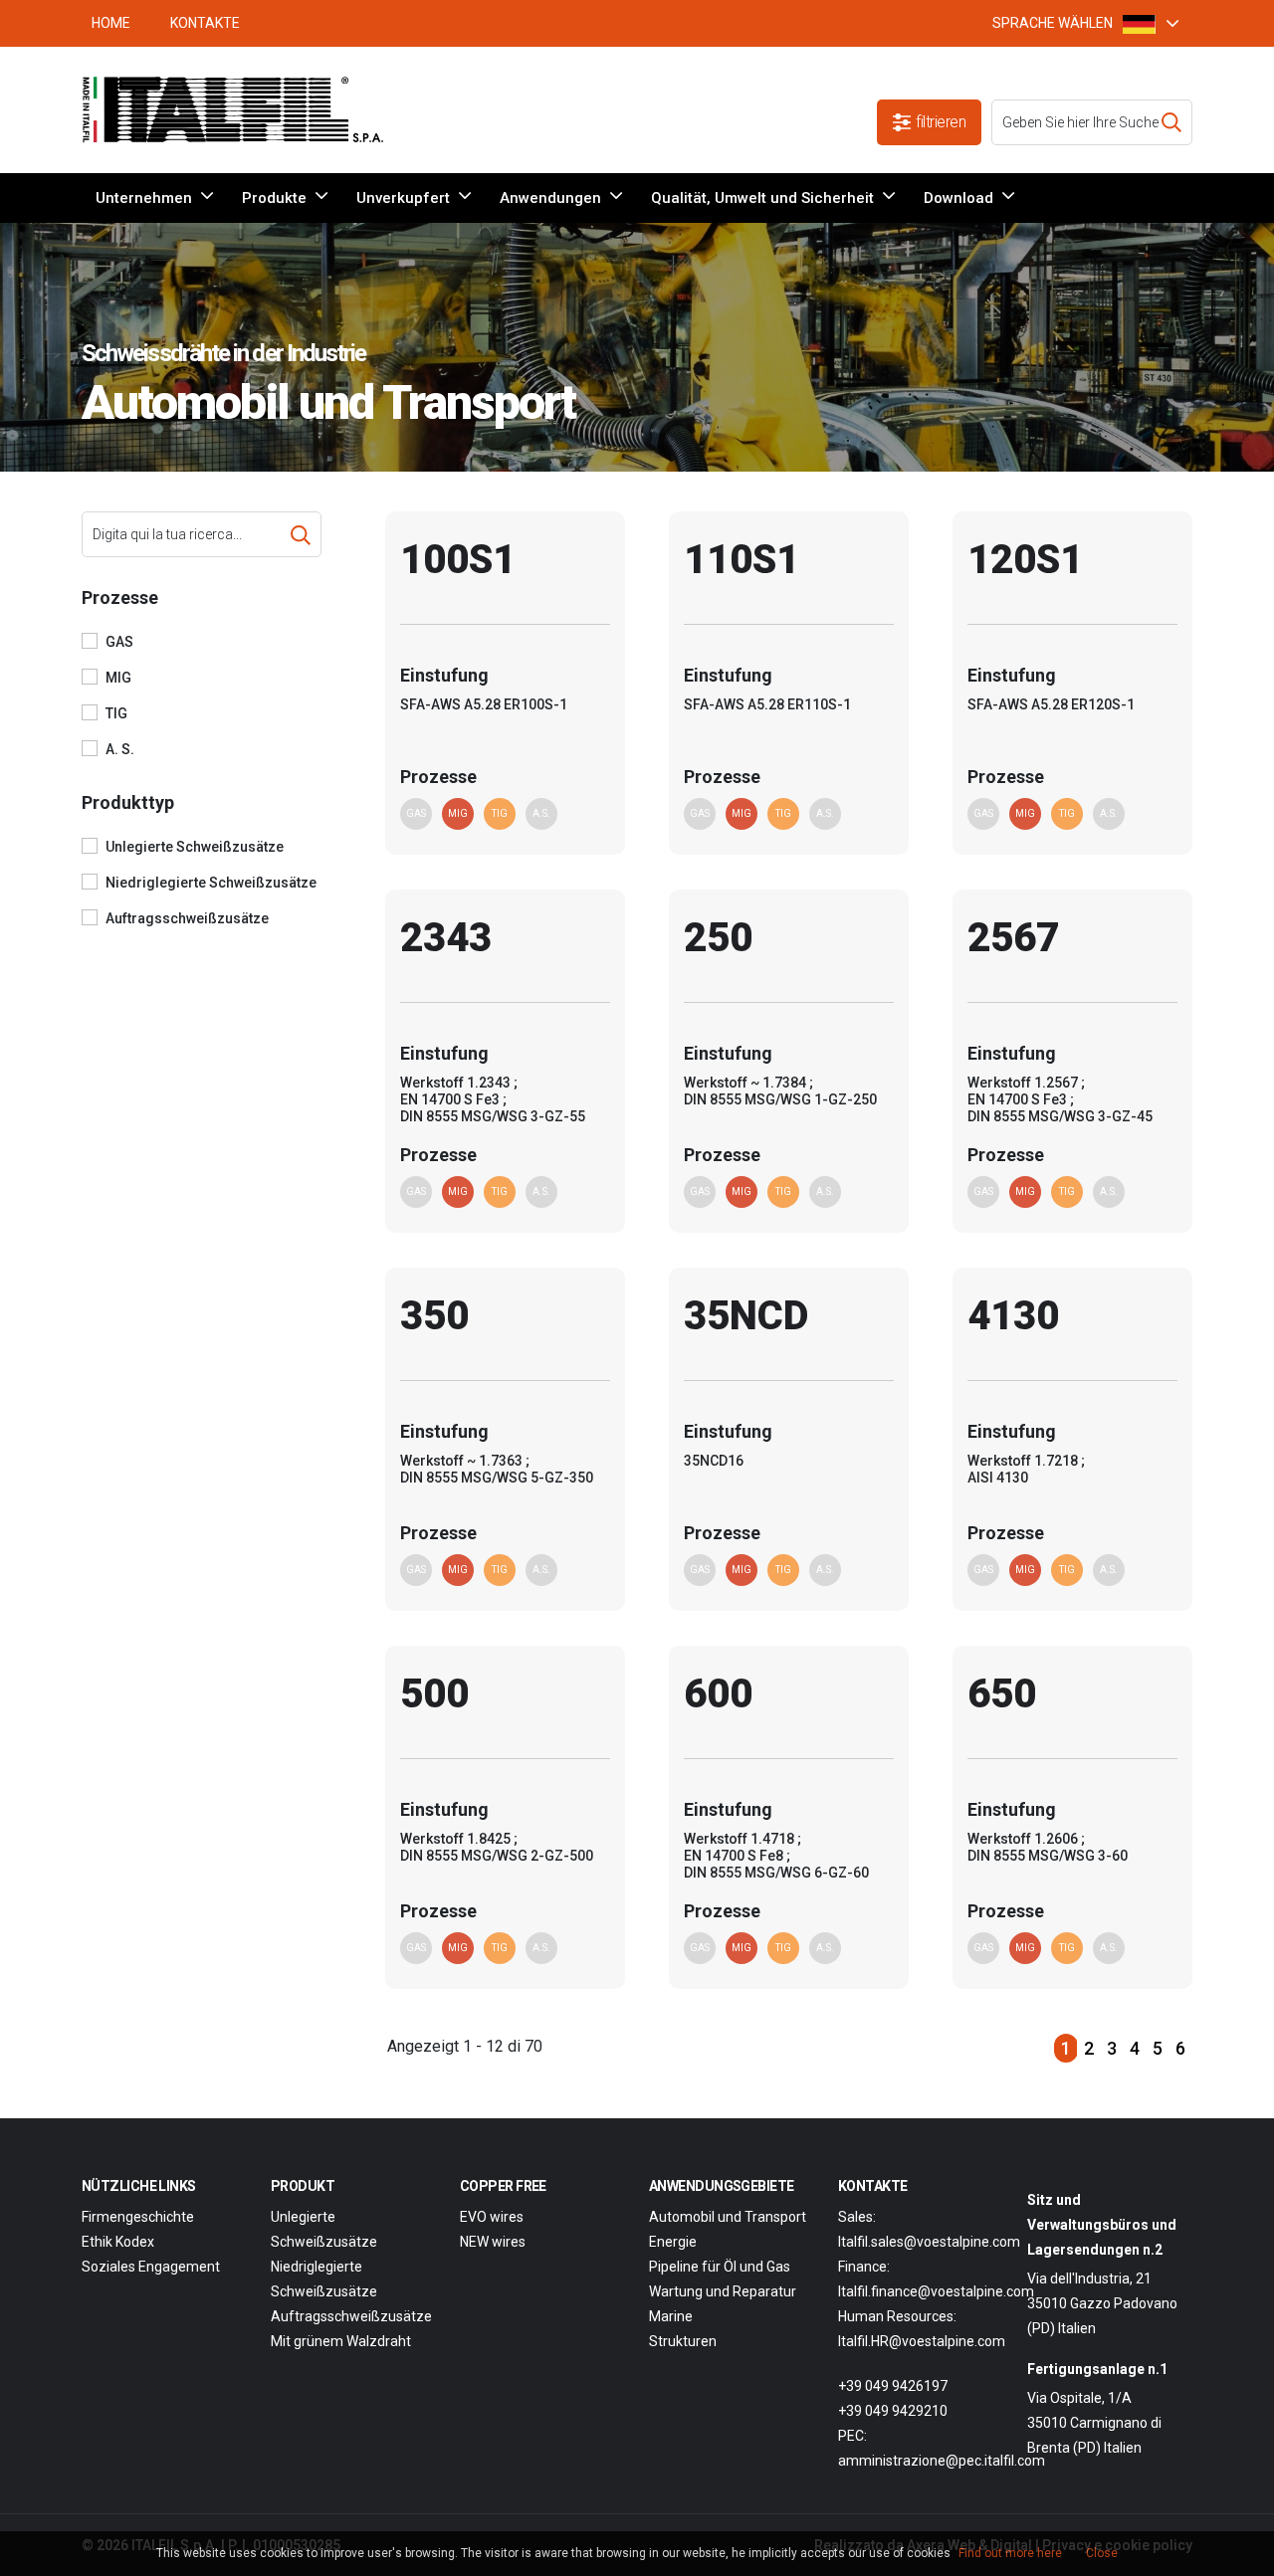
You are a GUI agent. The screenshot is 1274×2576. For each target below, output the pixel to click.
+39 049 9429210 (893, 2411)
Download (958, 198)
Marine (671, 2316)
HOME (111, 23)
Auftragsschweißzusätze (187, 918)
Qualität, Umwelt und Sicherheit (762, 198)
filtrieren (941, 122)
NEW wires (493, 2242)
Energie (673, 2242)
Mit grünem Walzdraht (341, 2341)
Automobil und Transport (728, 2217)
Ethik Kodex (118, 2242)
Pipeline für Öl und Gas (720, 2267)
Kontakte (205, 23)
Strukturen (683, 2341)
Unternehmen (144, 198)
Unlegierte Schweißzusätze (195, 847)
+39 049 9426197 (893, 2386)
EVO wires (492, 2217)
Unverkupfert (403, 198)
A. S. (120, 749)
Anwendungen (550, 198)
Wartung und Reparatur (723, 2291)
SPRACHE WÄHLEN (1053, 23)
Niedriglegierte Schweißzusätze (211, 883)
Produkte (274, 198)
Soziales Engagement (151, 2267)
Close (1102, 2553)
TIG (116, 713)
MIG (118, 678)
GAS (119, 642)
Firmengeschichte (138, 2217)
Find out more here (1010, 2553)
